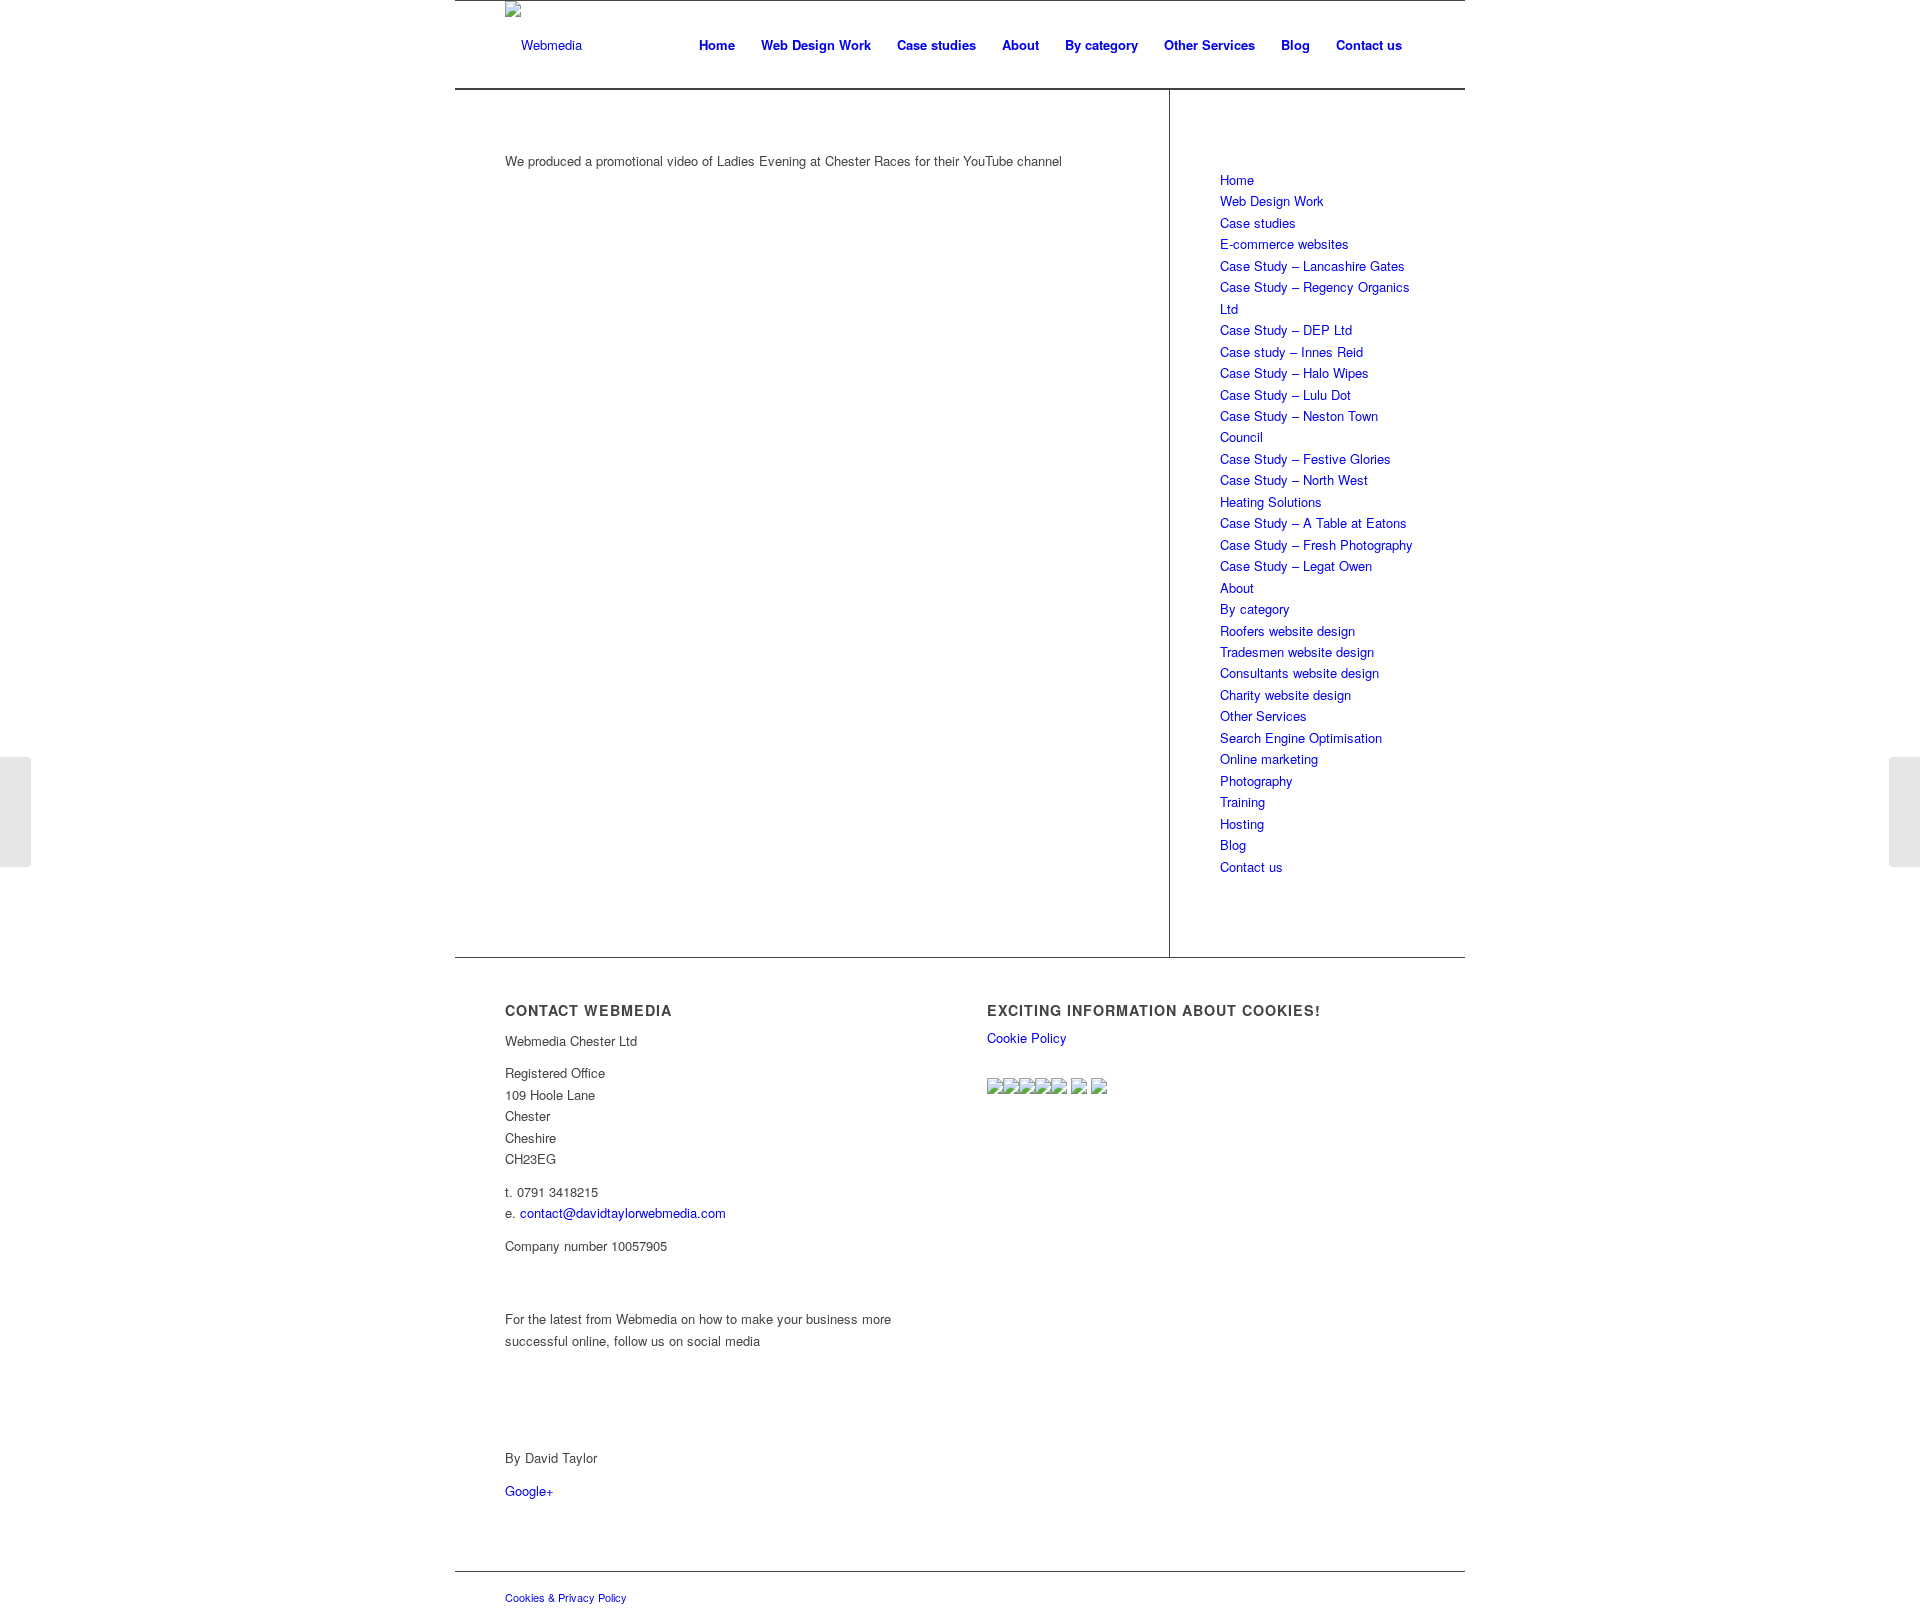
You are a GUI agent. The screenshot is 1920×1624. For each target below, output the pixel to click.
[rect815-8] (543, 45)
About (1237, 587)
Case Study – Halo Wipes (1294, 372)
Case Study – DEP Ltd (1286, 329)
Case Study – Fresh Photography (1316, 544)
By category (1255, 608)
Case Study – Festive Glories (1305, 458)
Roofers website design (1287, 630)
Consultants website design (1299, 672)
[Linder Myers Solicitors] (1904, 812)
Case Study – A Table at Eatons (1313, 522)
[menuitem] (717, 45)
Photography (1256, 780)
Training (1242, 801)
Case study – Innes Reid (1291, 351)
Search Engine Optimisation (1301, 737)
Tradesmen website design (1297, 651)
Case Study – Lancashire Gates (1312, 265)
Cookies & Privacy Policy (566, 1597)
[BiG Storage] (15, 812)
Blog (1233, 844)
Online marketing (1269, 758)
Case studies (1258, 222)
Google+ (529, 1490)
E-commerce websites (1284, 243)
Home (1237, 179)
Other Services (1263, 715)
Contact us (1251, 866)
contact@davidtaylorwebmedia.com (623, 1212)
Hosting (1242, 823)
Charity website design (1285, 694)
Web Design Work (1272, 200)
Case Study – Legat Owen (1296, 565)
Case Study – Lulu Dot (1285, 394)
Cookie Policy (1027, 1037)
